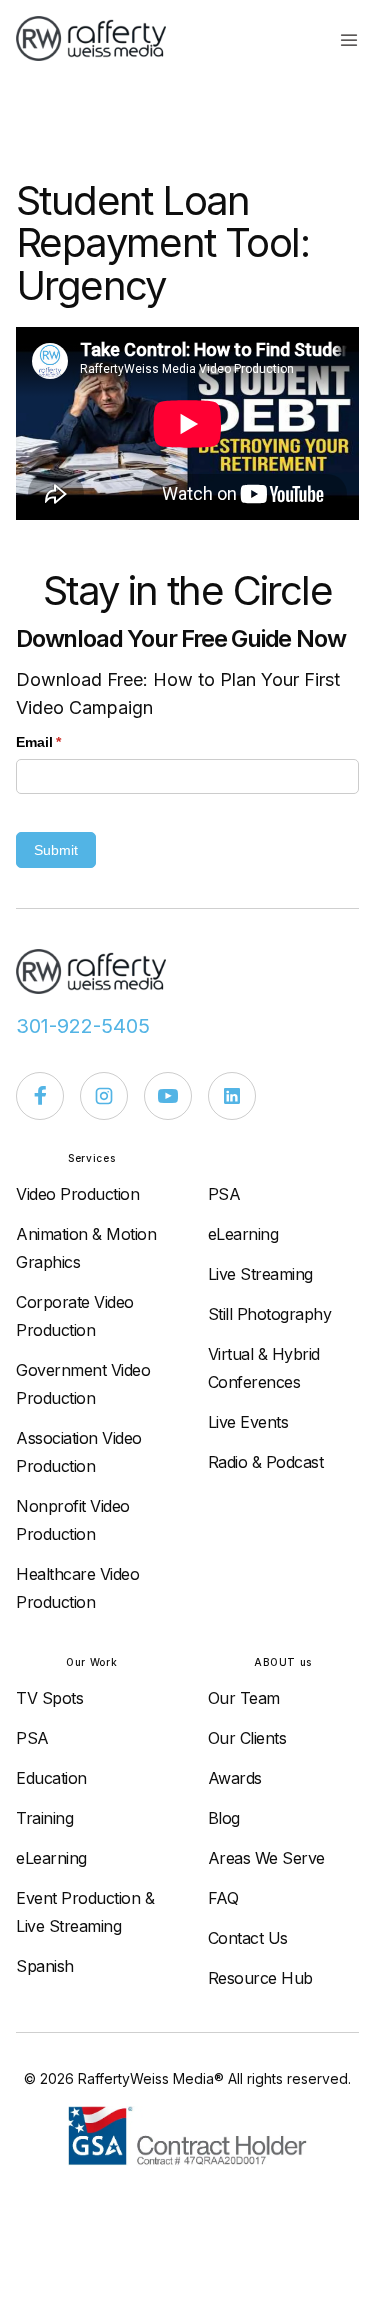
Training (44, 1818)
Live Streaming (260, 1274)
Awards (235, 1778)
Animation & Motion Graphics (86, 1248)
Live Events (248, 1422)
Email (68, 742)
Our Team (244, 1698)
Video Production (77, 1194)
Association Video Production (79, 1452)
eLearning (243, 1234)
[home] (101, 38)
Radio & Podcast (266, 1462)
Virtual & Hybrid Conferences (264, 1368)
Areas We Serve (266, 1858)
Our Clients (247, 1738)
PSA (224, 1194)
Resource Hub (260, 1978)
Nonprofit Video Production (73, 1520)
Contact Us (248, 1938)
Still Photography (270, 1314)
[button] (349, 39)
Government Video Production (83, 1384)
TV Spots (49, 1698)
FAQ (223, 1898)
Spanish (45, 1966)
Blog (224, 1818)
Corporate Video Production (75, 1316)
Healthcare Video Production (77, 1588)
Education (51, 1778)
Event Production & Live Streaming (85, 1912)
